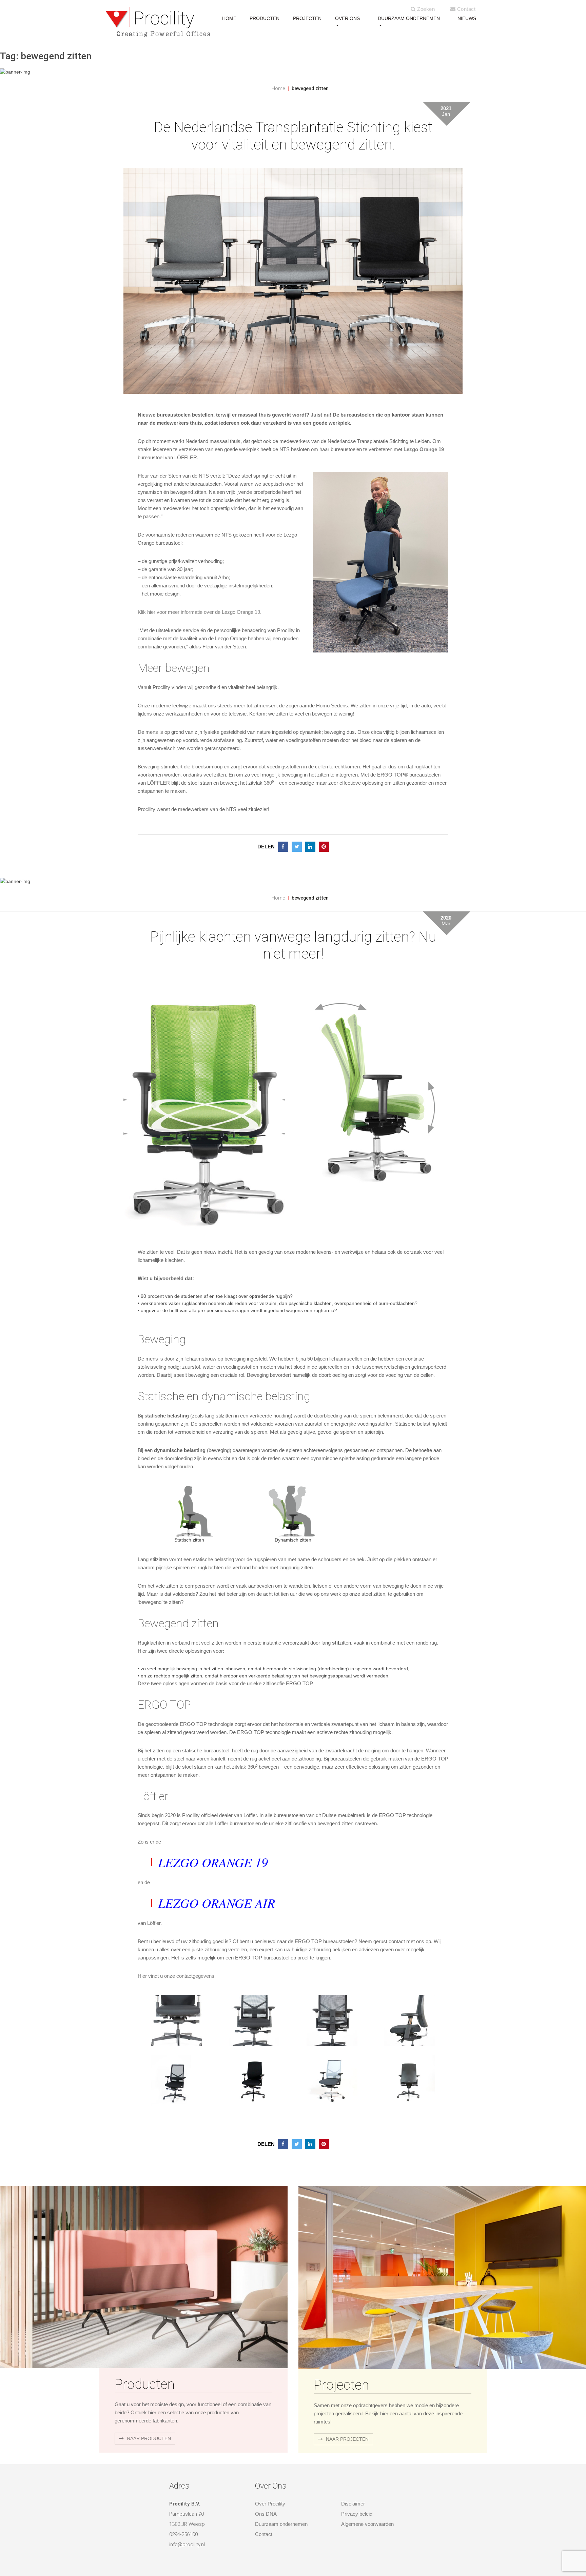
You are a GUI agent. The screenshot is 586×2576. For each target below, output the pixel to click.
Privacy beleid (357, 2514)
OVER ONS (347, 18)
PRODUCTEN (265, 18)
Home (278, 88)
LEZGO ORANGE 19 (213, 1862)
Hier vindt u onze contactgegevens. (177, 1976)
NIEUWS (467, 18)
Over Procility (270, 2504)
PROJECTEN (307, 18)
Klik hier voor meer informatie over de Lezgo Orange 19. (200, 612)
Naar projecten (347, 2439)
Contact (465, 9)
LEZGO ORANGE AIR (217, 1903)
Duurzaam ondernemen (409, 18)
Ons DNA (266, 2514)
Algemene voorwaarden (367, 2524)
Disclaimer (353, 2504)
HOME (229, 18)
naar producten (148, 2438)
